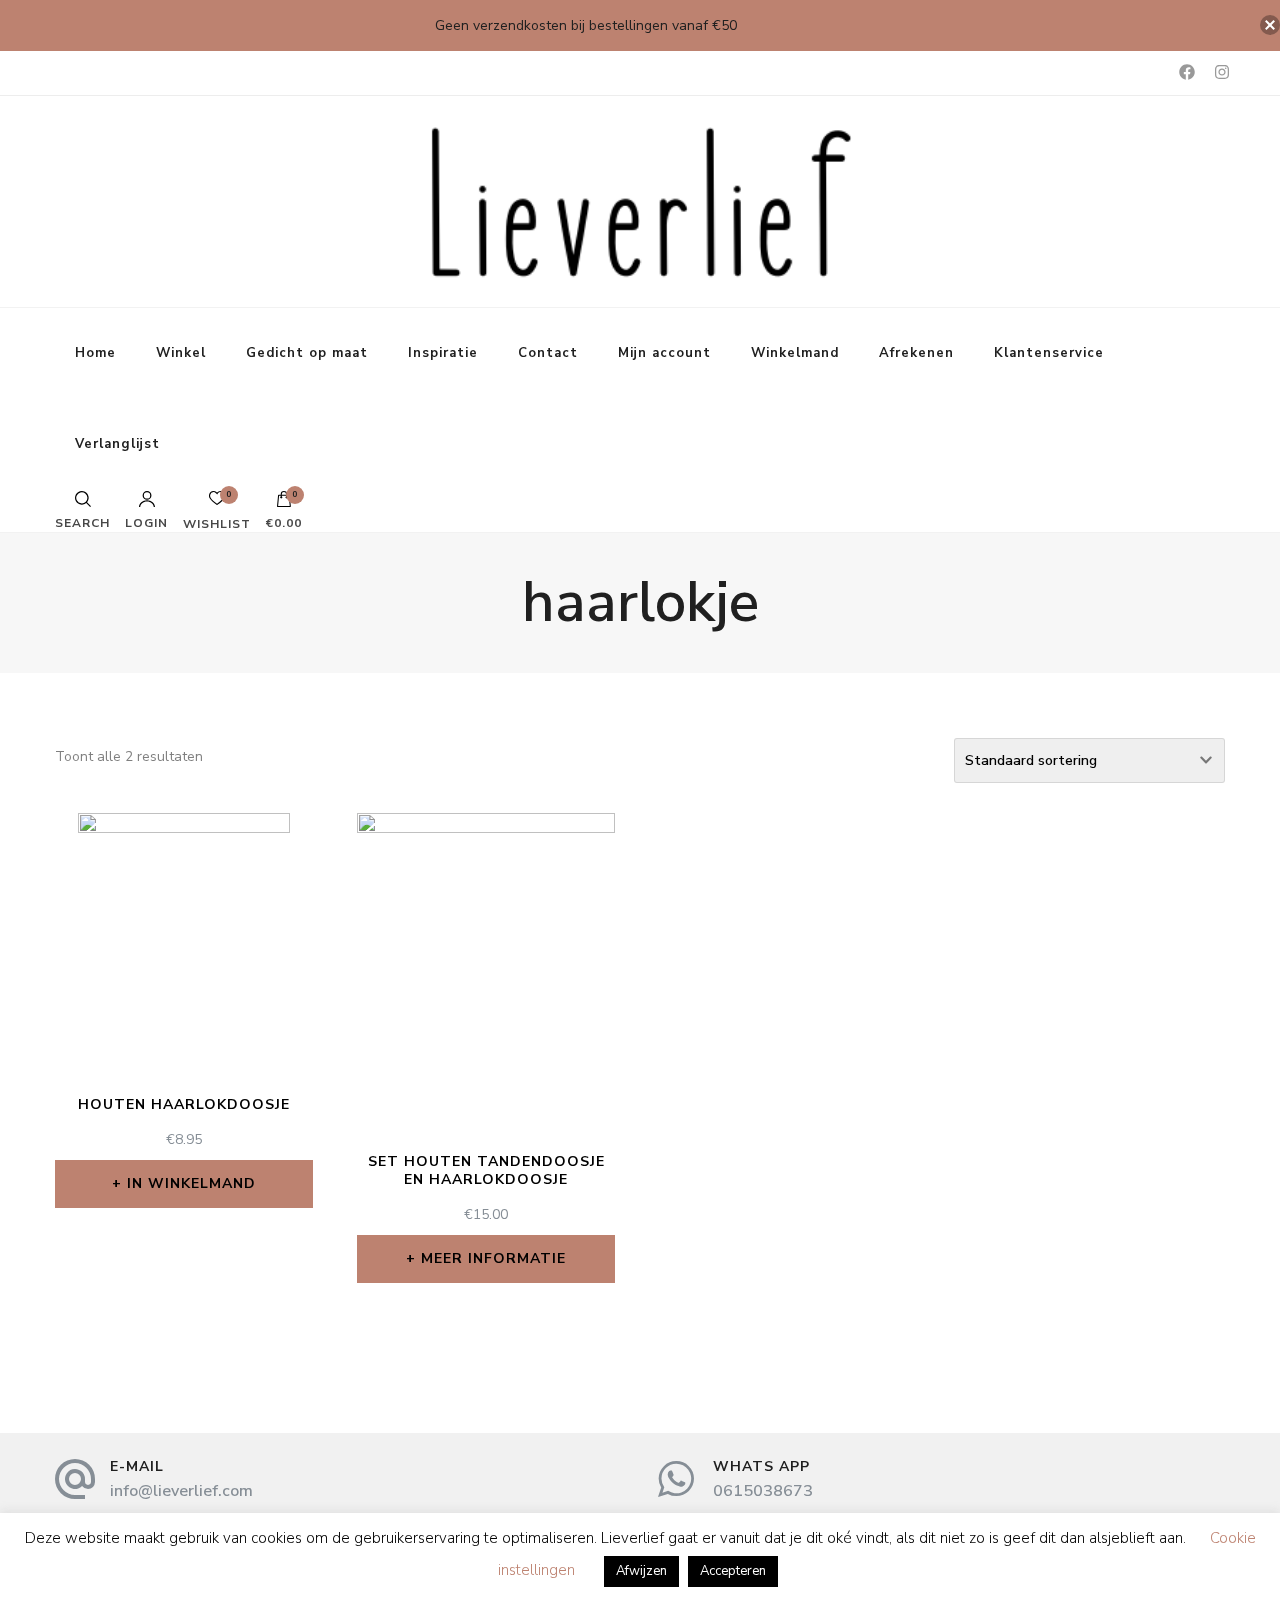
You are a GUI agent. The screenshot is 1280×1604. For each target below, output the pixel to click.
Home (95, 353)
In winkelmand (191, 1183)
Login (146, 522)
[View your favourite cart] (217, 503)
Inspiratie (443, 353)
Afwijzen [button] (641, 1571)
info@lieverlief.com (181, 1491)
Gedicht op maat (307, 353)
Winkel (181, 353)
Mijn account (664, 353)
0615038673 (763, 1491)
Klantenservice (1049, 353)
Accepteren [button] (733, 1571)
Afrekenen (916, 353)
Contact (548, 353)
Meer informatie (493, 1258)
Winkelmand (795, 353)
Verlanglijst (117, 444)
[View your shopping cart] (284, 504)
